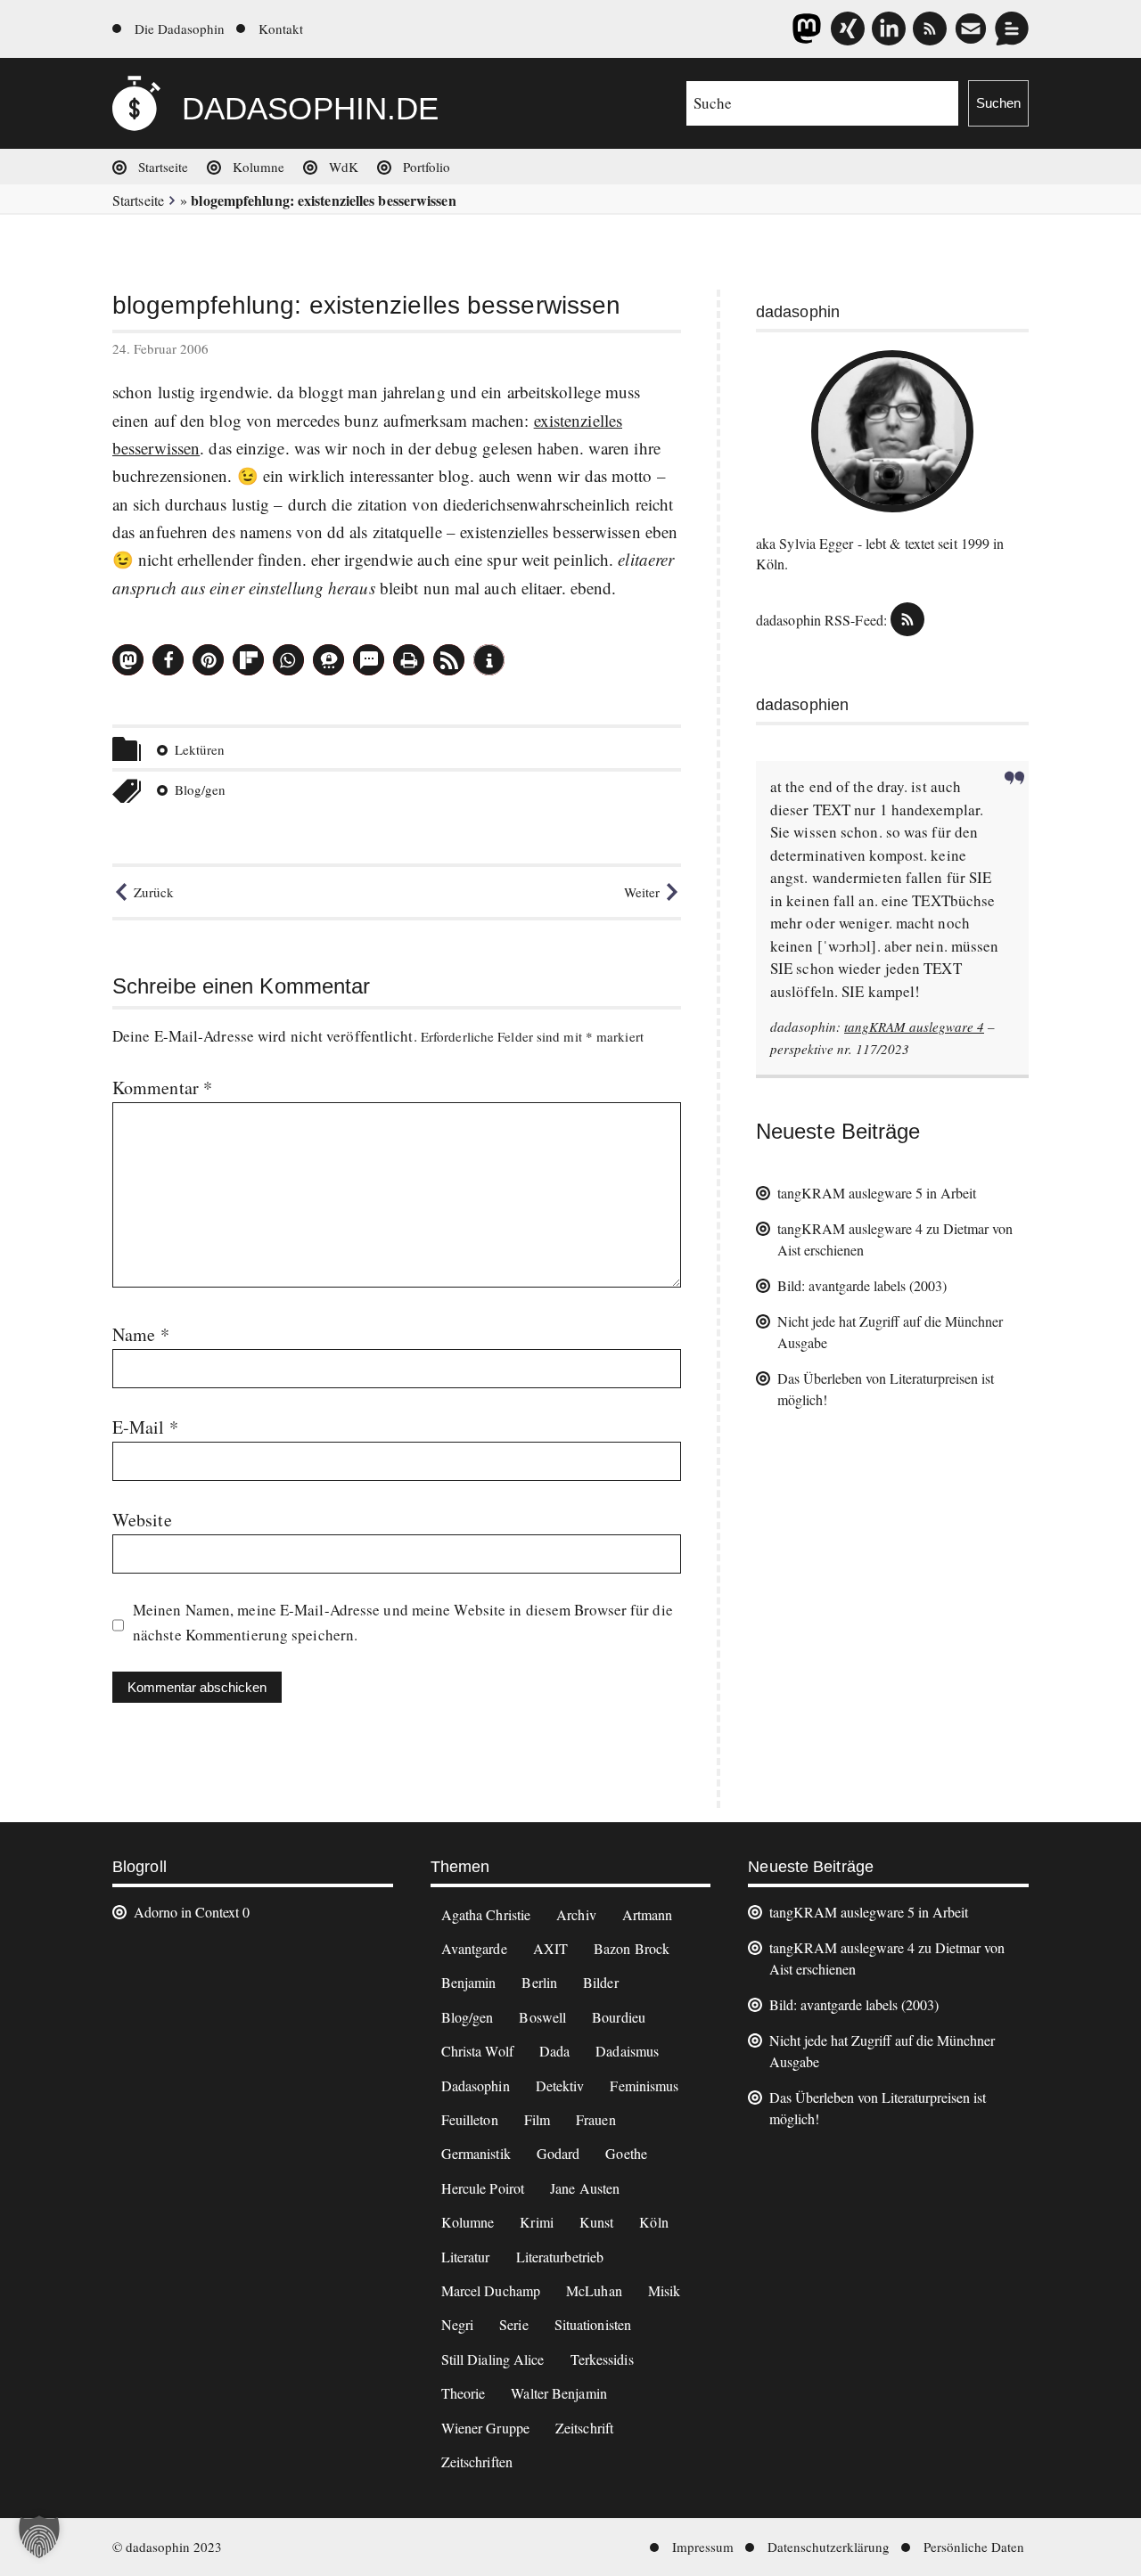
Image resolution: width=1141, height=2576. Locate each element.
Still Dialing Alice (493, 2359)
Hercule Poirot (483, 2188)
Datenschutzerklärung (829, 2547)
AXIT (550, 1948)
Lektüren (200, 749)
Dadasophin (476, 2085)
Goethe (626, 2153)
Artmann (648, 1914)
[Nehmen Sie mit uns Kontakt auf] (1012, 29)
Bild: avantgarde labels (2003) (862, 1285)
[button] (128, 660)
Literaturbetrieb (560, 2257)
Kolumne (259, 167)
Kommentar (162, 1088)
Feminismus (644, 2085)
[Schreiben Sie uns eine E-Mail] (971, 29)
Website (142, 1520)
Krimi (537, 2222)
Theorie (464, 2393)
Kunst (597, 2222)
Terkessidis (602, 2359)
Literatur (466, 2257)
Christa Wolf (477, 2051)
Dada (554, 2051)
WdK (344, 167)
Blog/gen (200, 789)
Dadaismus (627, 2051)
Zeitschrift (584, 2428)
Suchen (998, 103)
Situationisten (593, 2324)
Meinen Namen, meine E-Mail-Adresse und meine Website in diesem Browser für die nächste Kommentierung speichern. (403, 1622)
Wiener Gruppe (485, 2428)
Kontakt (281, 29)
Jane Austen (585, 2188)
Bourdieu (619, 2017)
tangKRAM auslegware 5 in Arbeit (877, 1193)
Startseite (163, 167)
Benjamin (469, 1982)
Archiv (576, 1914)
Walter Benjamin (559, 2393)
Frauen (596, 2119)
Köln (653, 2222)
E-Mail (145, 1427)
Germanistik (476, 2153)
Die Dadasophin (180, 29)
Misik (665, 2290)
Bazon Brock (632, 1948)
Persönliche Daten (974, 2547)
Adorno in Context (186, 1912)
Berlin (539, 1982)
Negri (458, 2324)
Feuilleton (470, 2119)
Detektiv (560, 2085)
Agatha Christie (486, 1914)
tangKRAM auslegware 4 (914, 1026)
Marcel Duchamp (491, 2290)
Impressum (703, 2547)
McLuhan (594, 2290)
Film (537, 2119)
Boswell (542, 2017)
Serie (514, 2324)
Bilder (601, 1982)
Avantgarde (474, 1948)
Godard (558, 2153)
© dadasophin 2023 (167, 2547)
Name (141, 1334)
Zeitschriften (477, 2462)
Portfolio (427, 167)
